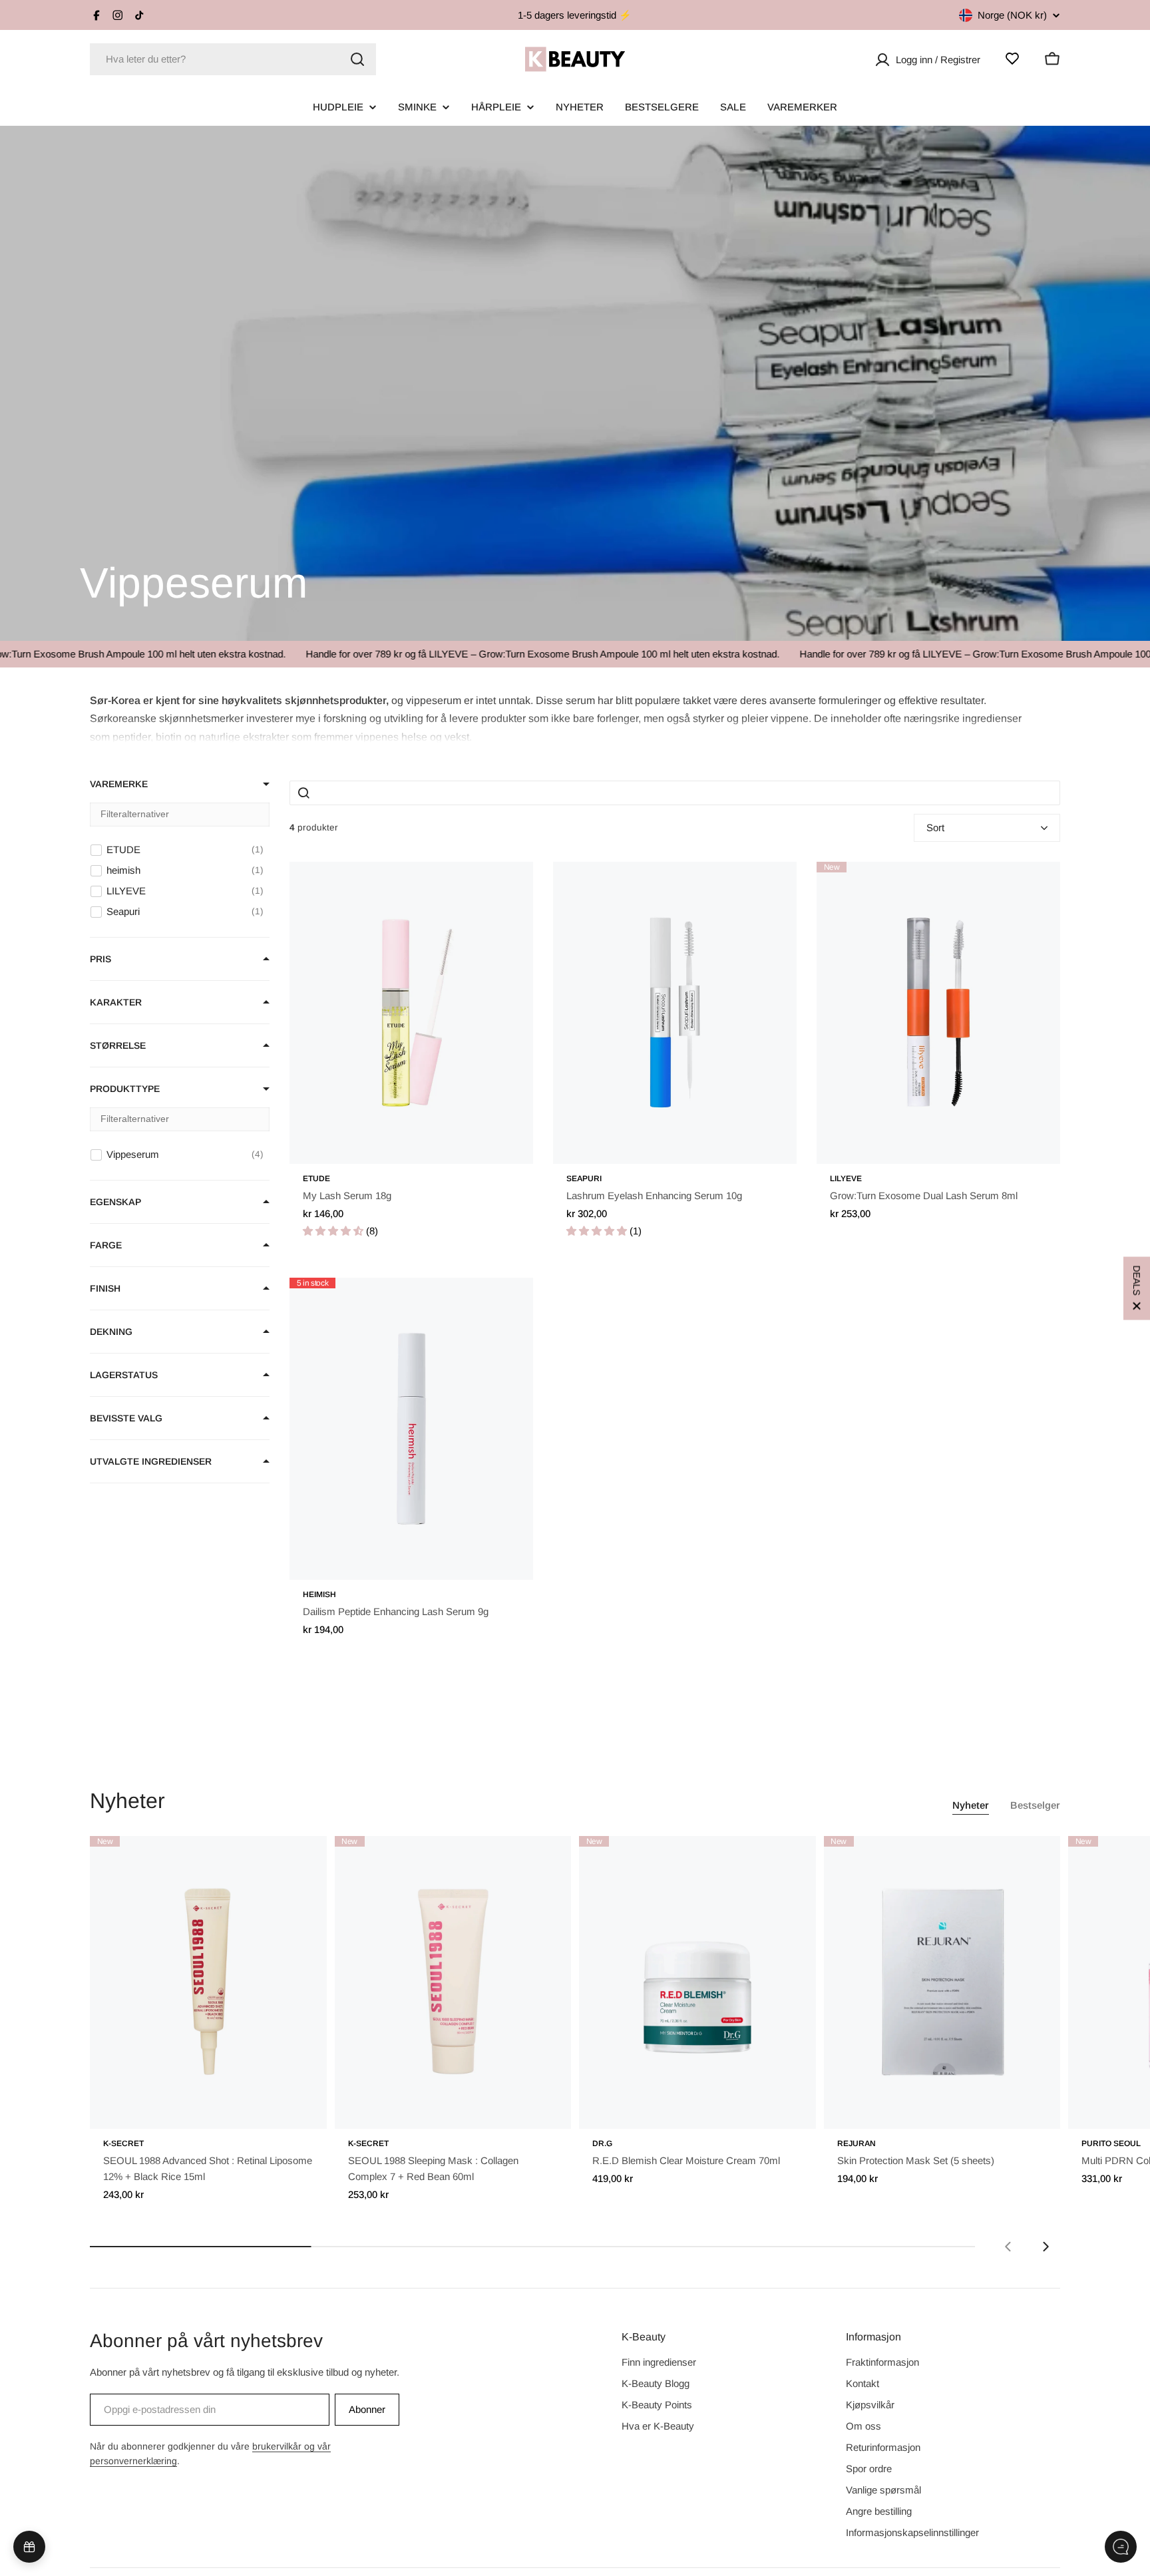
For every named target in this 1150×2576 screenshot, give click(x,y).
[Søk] (357, 59)
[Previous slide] (1008, 2247)
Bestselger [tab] (1035, 1805)
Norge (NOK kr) (1012, 15)
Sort (935, 828)
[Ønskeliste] (1012, 59)
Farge (106, 1245)
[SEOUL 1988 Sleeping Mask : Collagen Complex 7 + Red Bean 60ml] (453, 1982)
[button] (556, 717)
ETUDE (316, 1179)
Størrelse (118, 1045)
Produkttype (125, 1089)
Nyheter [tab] (971, 1805)
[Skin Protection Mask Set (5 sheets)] (942, 1982)
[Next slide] (1046, 2247)
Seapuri (584, 1179)
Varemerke (119, 784)
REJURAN (857, 2143)
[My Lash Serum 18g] (411, 1013)
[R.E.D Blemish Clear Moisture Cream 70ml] (697, 1982)
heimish (319, 1594)
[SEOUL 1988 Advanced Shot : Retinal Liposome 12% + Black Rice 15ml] (208, 1982)
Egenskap (115, 1202)
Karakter (116, 1002)
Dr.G (602, 2143)
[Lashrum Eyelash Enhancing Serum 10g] (675, 1013)
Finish (105, 1288)
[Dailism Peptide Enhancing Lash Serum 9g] (411, 1429)
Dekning (111, 1332)
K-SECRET (123, 2143)
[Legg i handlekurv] (504, 1145)
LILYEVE (846, 1179)
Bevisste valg (126, 1418)
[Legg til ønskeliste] (504, 886)
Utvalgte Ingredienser (151, 1461)
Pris (100, 959)
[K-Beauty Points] (29, 2547)
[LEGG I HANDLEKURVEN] (298, 2110)
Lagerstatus (124, 1375)
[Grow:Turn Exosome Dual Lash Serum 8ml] (938, 1013)
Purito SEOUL (1111, 2143)
